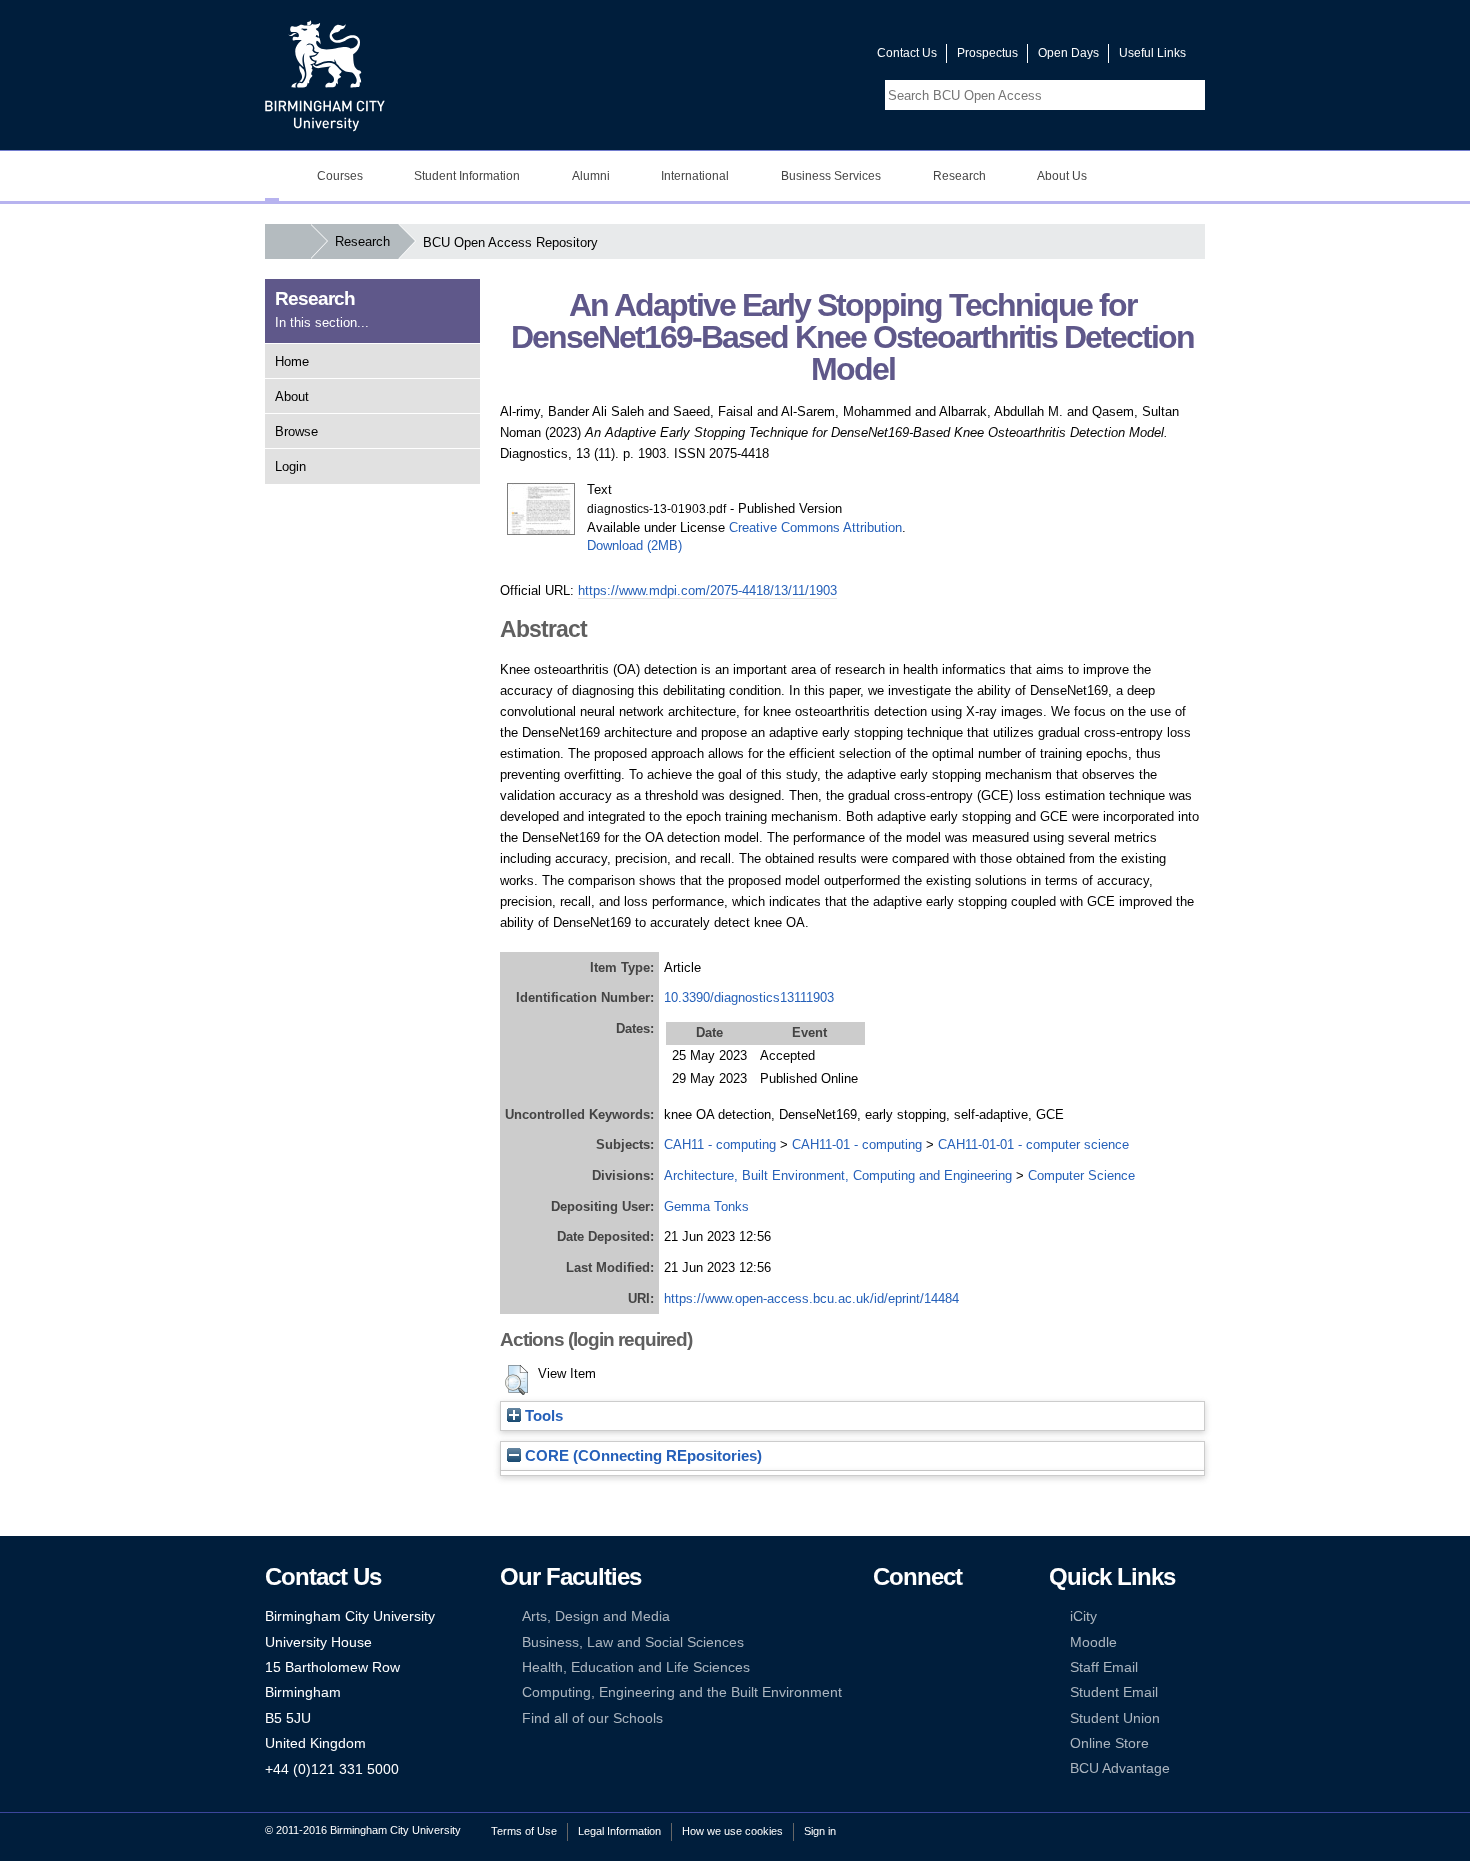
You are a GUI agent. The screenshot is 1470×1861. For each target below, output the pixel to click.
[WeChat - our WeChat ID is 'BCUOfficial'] (912, 1667)
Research (959, 176)
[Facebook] (882, 1616)
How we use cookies (732, 1831)
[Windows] (943, 1692)
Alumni (591, 176)
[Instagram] (912, 1642)
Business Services (831, 176)
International (695, 176)
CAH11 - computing (720, 1144)
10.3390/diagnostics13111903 (749, 997)
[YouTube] (943, 1616)
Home (292, 361)
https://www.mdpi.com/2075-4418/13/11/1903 (707, 590)
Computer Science (1081, 1175)
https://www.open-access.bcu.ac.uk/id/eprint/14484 (811, 1298)
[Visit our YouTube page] (814, 57)
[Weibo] (882, 1667)
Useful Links (1152, 53)
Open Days (1068, 53)
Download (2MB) (634, 545)
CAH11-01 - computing (857, 1144)
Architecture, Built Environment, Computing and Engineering (838, 1175)
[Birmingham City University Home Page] (272, 176)
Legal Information (619, 1831)
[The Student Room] (943, 1667)
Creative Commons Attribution (815, 527)
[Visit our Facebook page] (766, 57)
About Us (1062, 176)
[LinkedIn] (882, 1642)
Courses (340, 176)
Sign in (820, 1831)
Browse (296, 431)
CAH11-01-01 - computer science (1033, 1144)
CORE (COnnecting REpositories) (641, 1456)
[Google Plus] (943, 1642)
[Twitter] (912, 1616)
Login (290, 466)
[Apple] (882, 1692)
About (292, 396)
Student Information (467, 176)
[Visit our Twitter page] (790, 57)
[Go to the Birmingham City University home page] (325, 75)
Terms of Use (524, 1831)
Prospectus (987, 53)
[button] (516, 1380)
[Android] (912, 1692)
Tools (542, 1416)
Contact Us (907, 53)
